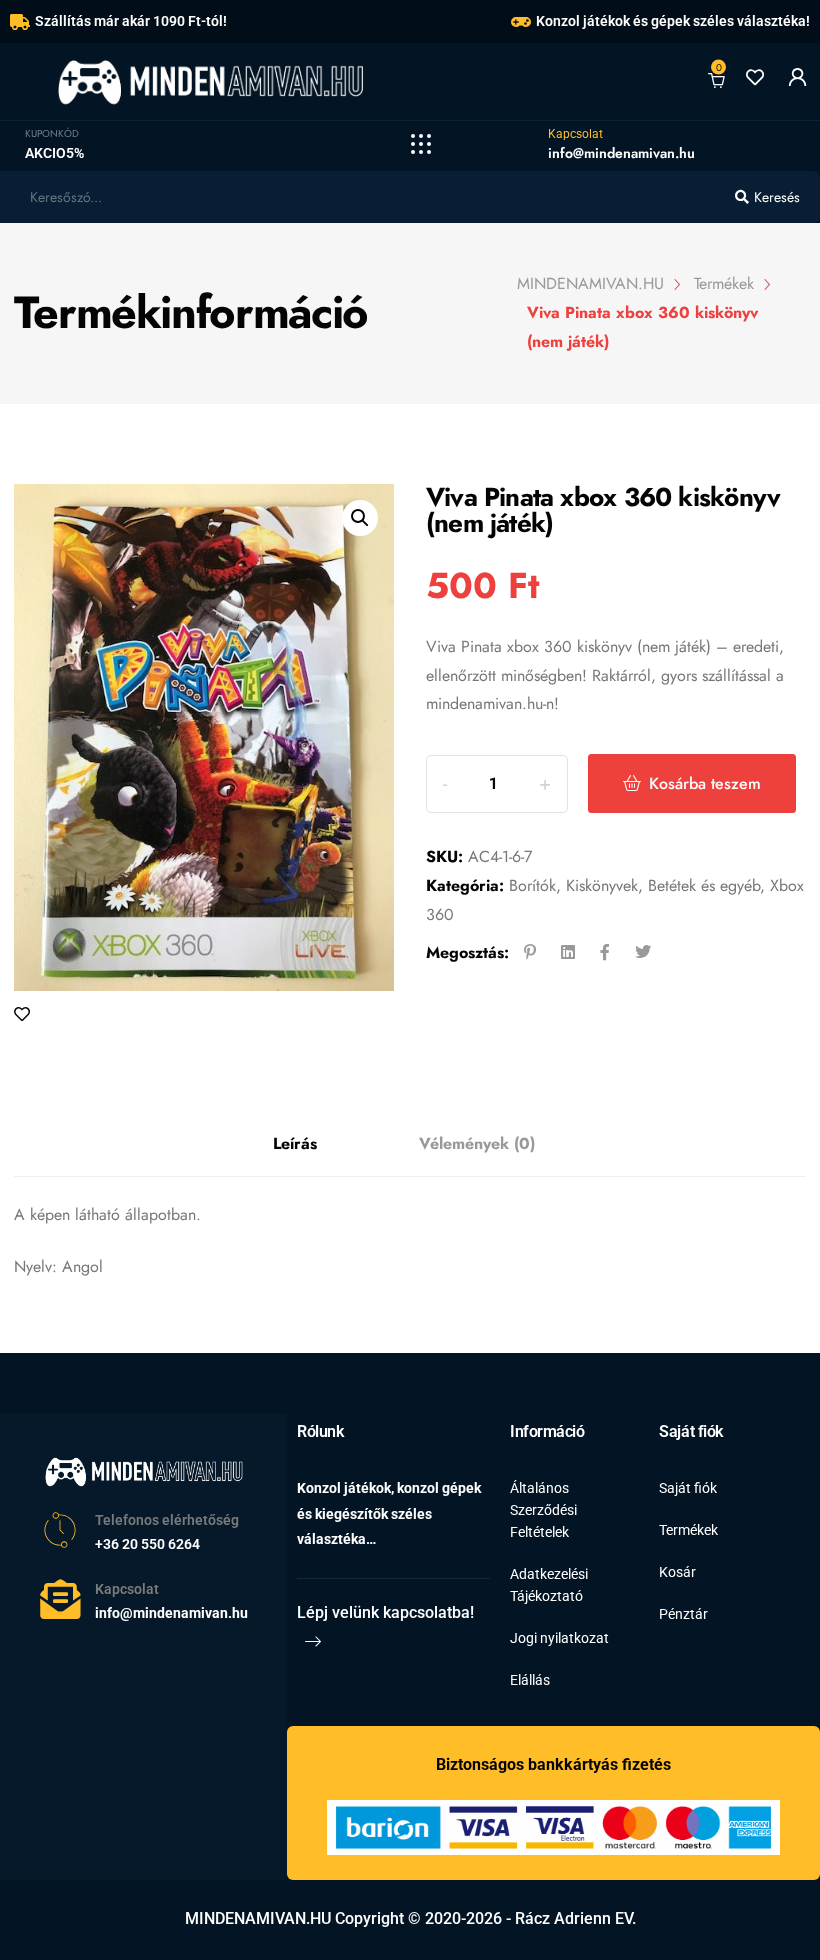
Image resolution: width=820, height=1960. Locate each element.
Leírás (295, 1143)
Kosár (677, 1572)
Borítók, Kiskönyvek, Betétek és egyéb (634, 885)
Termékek (688, 1530)
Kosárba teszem (705, 783)
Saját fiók (688, 1488)
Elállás (530, 1680)
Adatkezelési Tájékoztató (549, 1585)
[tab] (295, 1144)
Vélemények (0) (477, 1143)
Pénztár (683, 1614)
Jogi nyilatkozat (559, 1638)
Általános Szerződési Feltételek (543, 1510)
